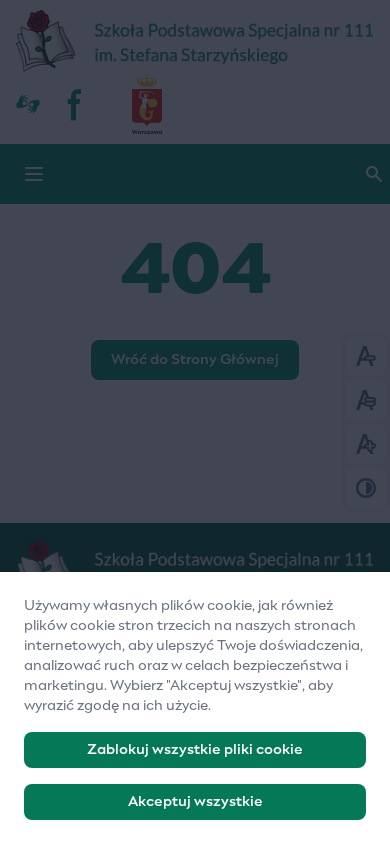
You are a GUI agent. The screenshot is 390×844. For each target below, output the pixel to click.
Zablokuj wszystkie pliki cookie (195, 750)
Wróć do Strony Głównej (195, 360)
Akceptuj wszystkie (195, 802)
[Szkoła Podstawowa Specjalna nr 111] (195, 42)
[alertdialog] (195, 708)
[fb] (76, 104)
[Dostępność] (28, 104)
